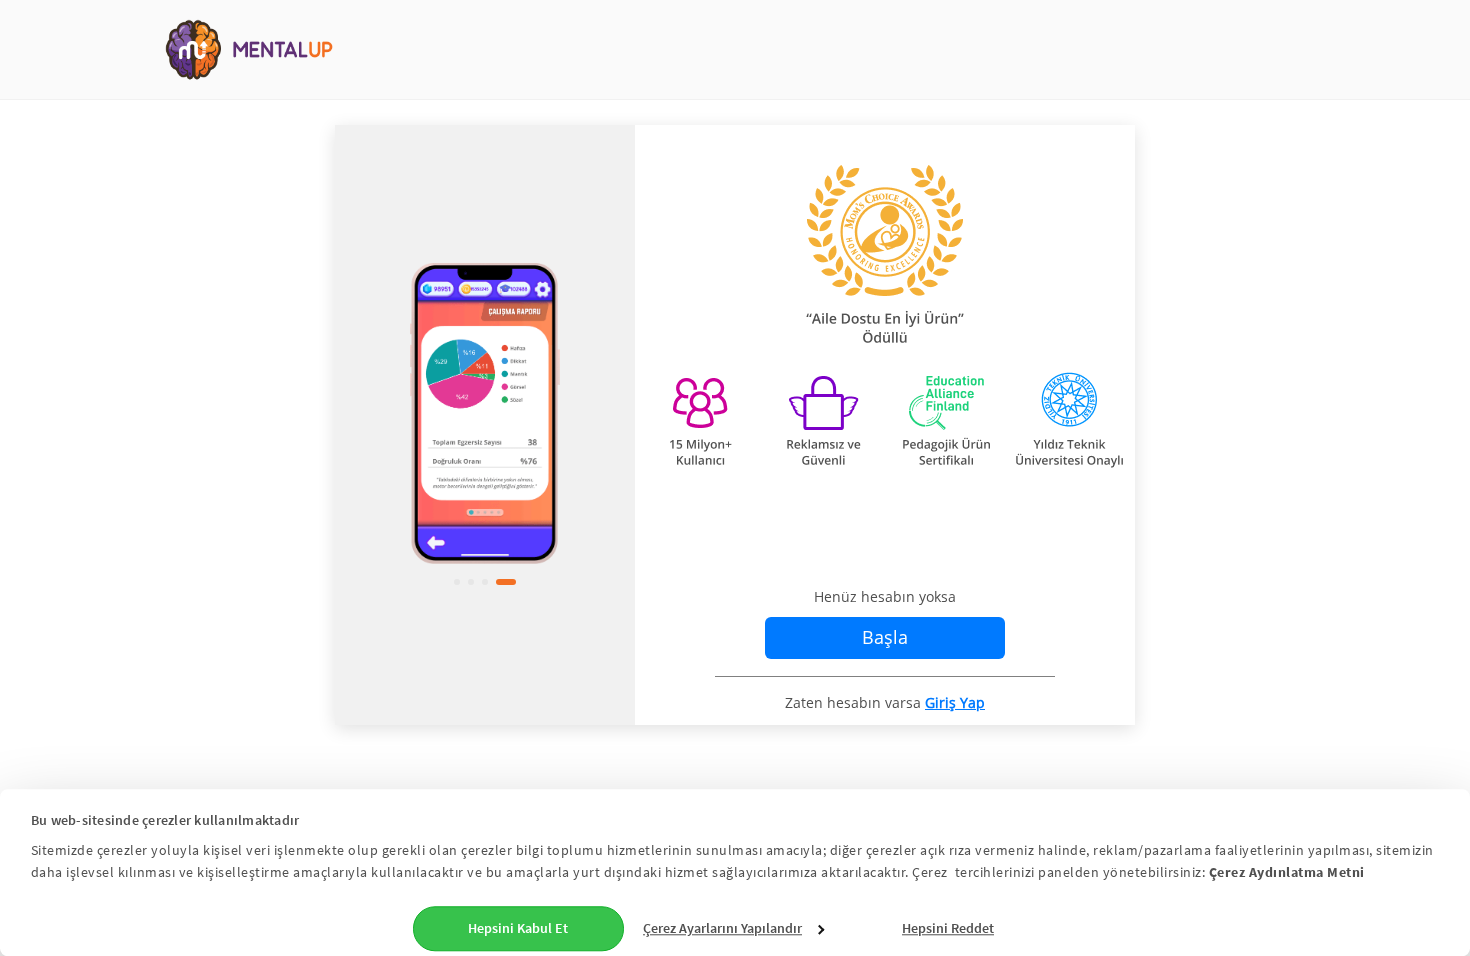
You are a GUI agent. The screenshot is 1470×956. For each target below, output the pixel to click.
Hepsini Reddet (948, 928)
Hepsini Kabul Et (518, 928)
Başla (885, 637)
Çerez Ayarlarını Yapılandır (722, 928)
